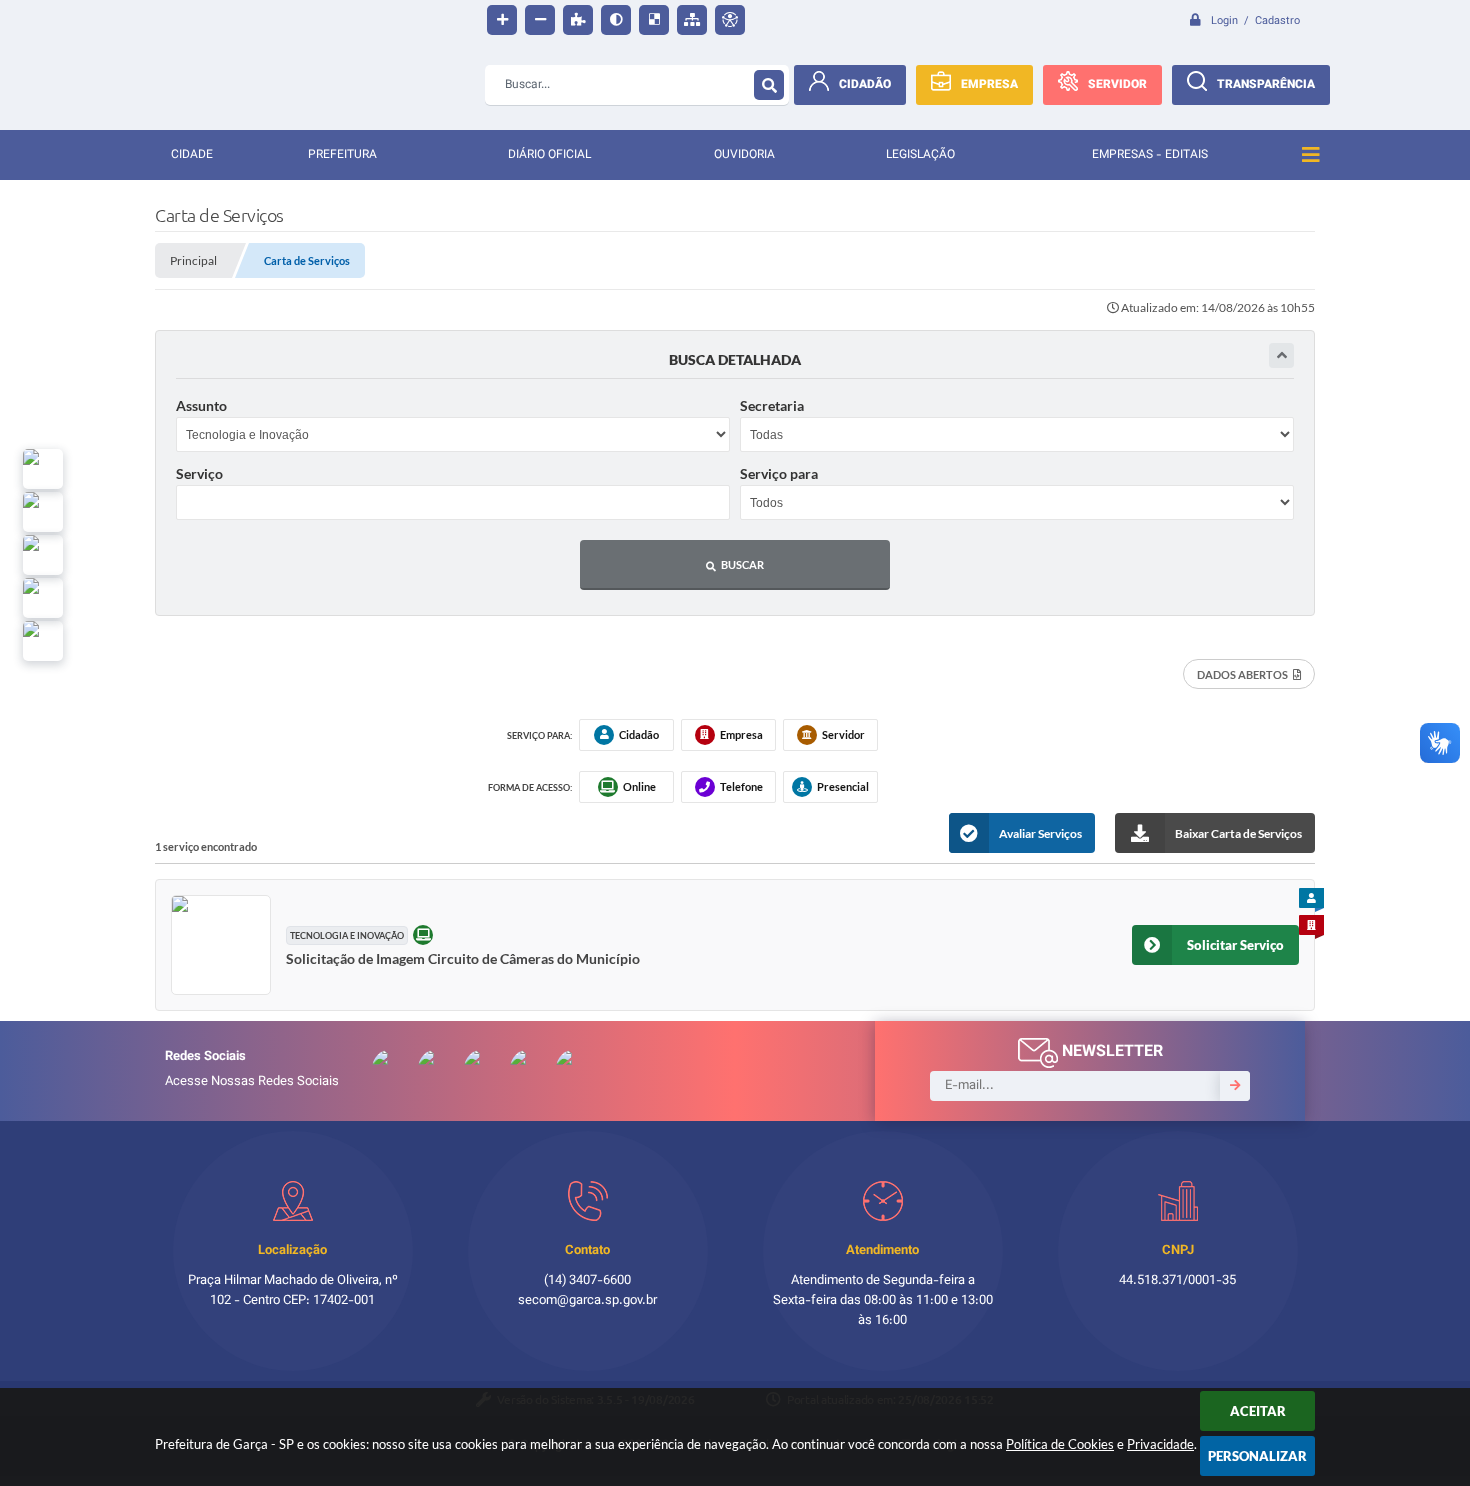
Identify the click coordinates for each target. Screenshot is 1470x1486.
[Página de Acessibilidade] (730, 20)
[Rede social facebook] (43, 641)
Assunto (201, 405)
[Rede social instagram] (43, 598)
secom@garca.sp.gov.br (587, 1301)
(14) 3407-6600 (587, 1281)
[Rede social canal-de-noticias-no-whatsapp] (43, 512)
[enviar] (1235, 1086)
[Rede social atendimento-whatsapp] (43, 469)
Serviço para (779, 473)
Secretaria (772, 405)
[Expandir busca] (1281, 355)
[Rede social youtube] (43, 555)
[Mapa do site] (692, 20)
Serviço (199, 473)
